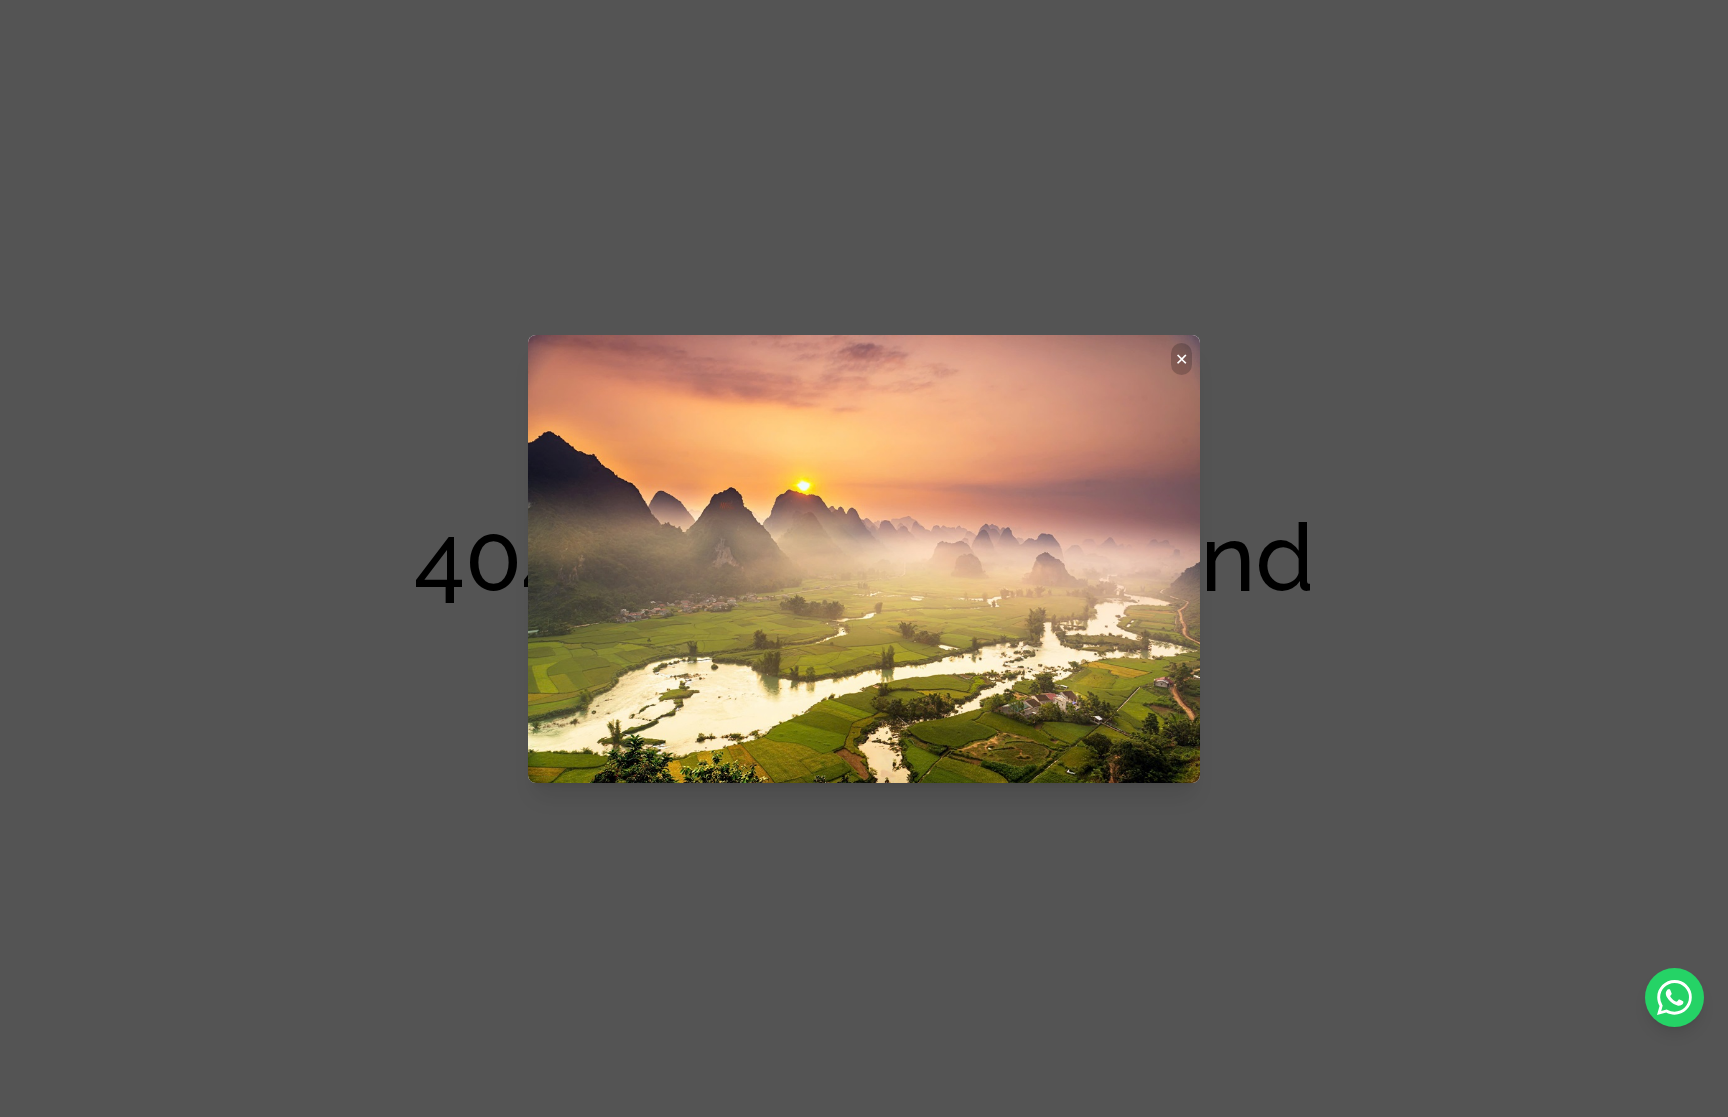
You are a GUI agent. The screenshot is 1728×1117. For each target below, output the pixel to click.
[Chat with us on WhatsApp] (1674, 997)
